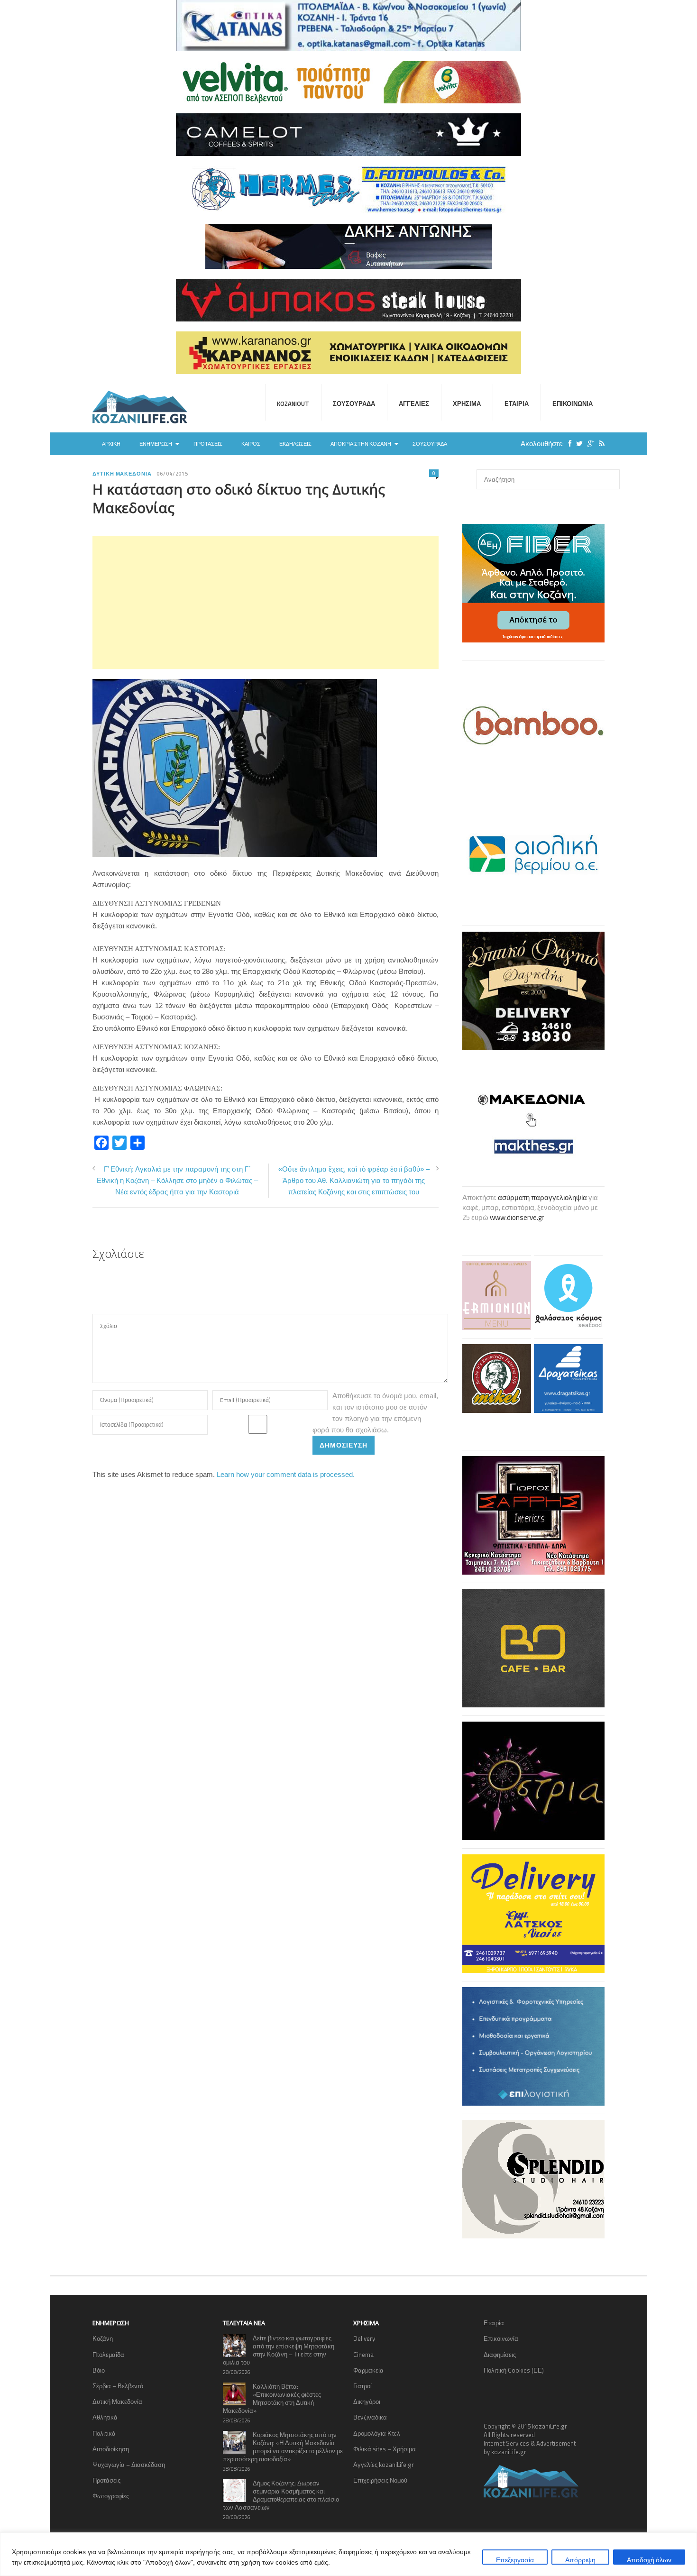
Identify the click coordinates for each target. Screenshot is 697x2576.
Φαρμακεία (368, 2370)
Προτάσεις (208, 444)
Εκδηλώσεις (295, 444)
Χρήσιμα (467, 403)
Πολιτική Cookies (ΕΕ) (514, 2370)
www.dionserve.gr (517, 1217)
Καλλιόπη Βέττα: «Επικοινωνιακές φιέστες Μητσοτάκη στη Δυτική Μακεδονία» (272, 2398)
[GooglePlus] (588, 444)
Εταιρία (517, 403)
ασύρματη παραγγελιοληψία (542, 1197)
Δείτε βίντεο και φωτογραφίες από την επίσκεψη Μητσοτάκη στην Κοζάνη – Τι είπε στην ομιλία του (279, 2350)
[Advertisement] (266, 603)
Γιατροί (362, 2386)
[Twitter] (577, 444)
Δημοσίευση (344, 1445)
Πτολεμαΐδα (108, 2355)
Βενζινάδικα (370, 2417)
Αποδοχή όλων (649, 2560)
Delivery (364, 2338)
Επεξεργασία (515, 2560)
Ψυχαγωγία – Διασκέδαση (129, 2465)
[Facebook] (568, 444)
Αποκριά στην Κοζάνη (361, 444)
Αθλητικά (105, 2417)
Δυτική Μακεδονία (122, 474)
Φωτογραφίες (111, 2496)
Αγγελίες (414, 403)
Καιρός (251, 444)
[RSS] (599, 444)
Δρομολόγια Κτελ (377, 2433)
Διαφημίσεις (500, 2355)
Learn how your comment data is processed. (286, 1474)
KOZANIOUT (293, 403)
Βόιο (99, 2370)
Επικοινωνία (573, 403)
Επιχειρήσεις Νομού (380, 2480)
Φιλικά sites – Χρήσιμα (385, 2449)
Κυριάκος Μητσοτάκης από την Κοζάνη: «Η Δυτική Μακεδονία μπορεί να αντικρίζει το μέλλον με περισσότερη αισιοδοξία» (283, 2447)
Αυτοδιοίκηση (111, 2449)
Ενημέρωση (156, 444)
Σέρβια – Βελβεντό (118, 2386)
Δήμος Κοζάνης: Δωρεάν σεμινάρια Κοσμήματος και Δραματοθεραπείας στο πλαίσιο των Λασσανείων (281, 2495)
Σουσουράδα (354, 403)
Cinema (363, 2355)
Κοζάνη (103, 2338)
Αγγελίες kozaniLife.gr (384, 2465)
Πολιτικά (104, 2433)
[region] (348, 2554)
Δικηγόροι (367, 2402)
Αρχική (111, 444)
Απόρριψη (580, 2560)
